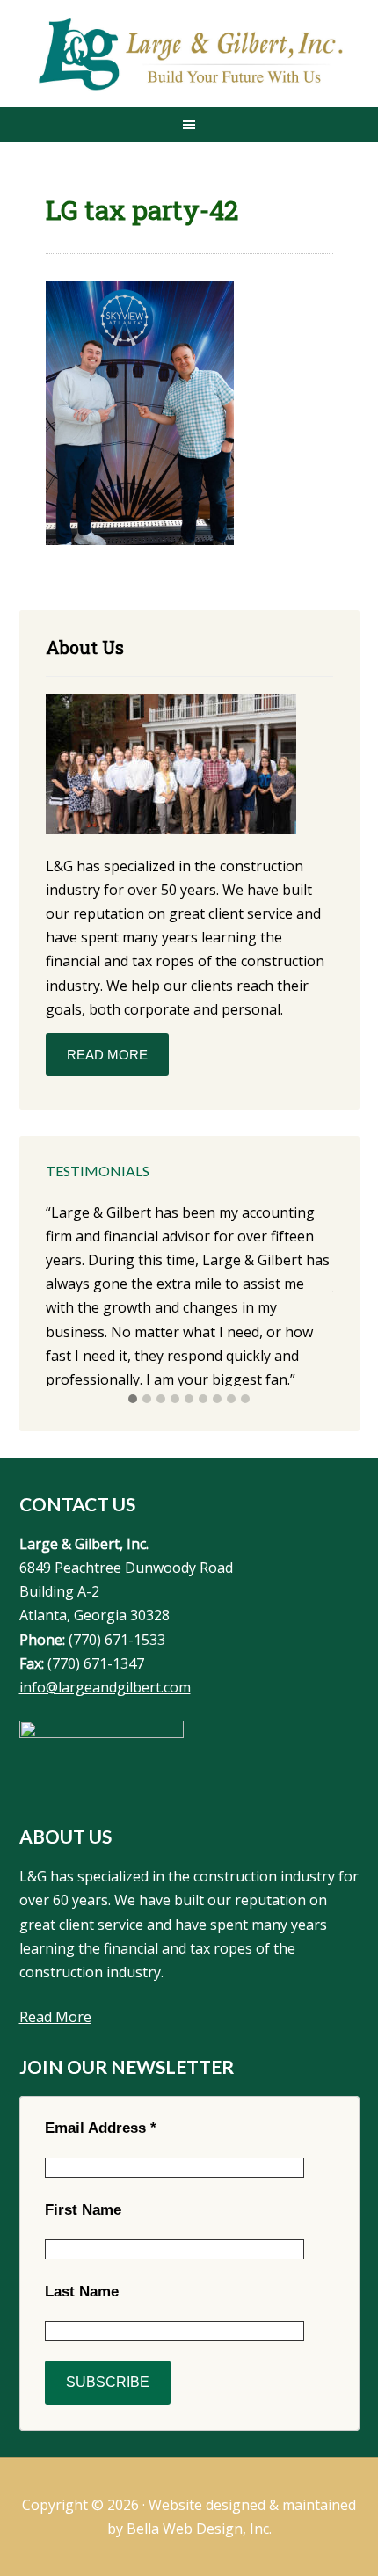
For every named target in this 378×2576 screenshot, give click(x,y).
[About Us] (171, 767)
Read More (107, 1055)
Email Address (101, 2128)
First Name (83, 2210)
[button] (133, 1400)
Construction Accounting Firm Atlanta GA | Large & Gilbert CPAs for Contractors (189, 55)
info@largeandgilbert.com (105, 1687)
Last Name (82, 2292)
